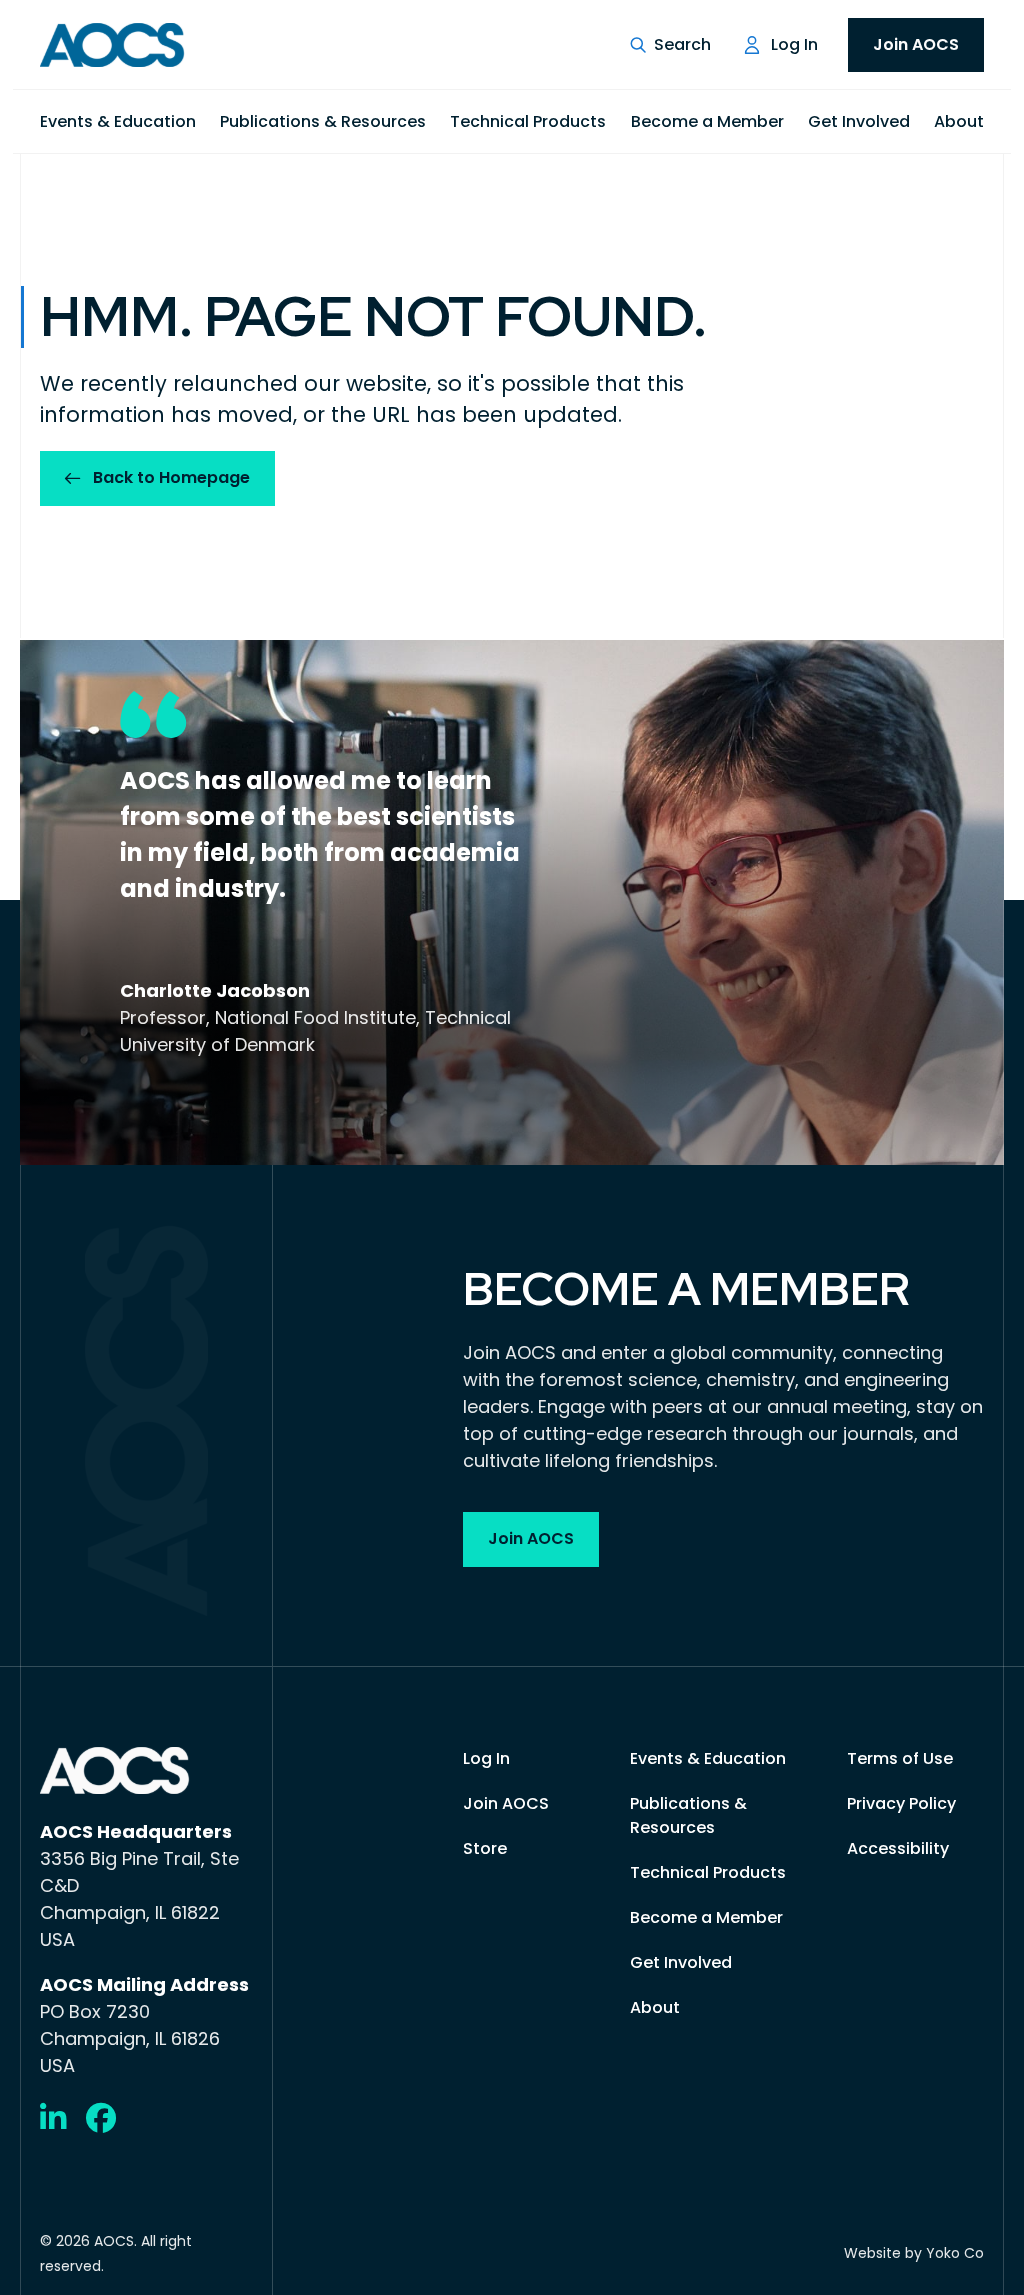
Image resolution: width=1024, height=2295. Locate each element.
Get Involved (859, 121)
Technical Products (528, 121)
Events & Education (118, 121)
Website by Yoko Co (914, 2253)
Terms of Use (900, 1758)
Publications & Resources (323, 121)
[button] (670, 45)
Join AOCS (916, 44)
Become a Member (707, 121)
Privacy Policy (901, 1803)
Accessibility (898, 1848)
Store (485, 1848)
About (959, 121)
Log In (794, 44)
